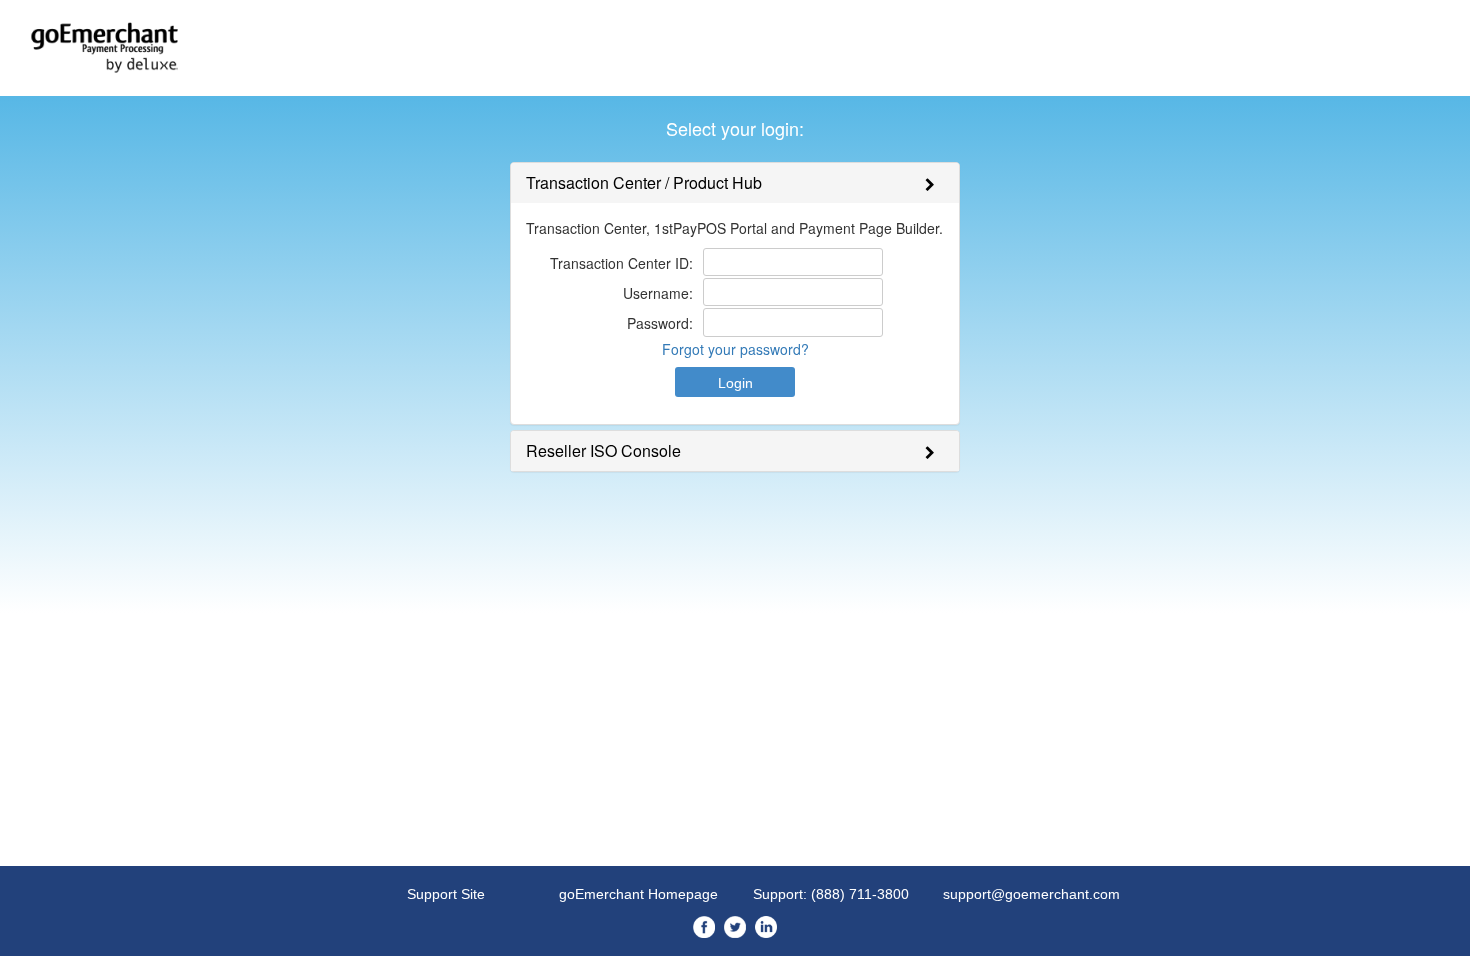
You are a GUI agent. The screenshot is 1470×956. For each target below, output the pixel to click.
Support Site (446, 894)
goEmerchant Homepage (638, 894)
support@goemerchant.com (1031, 894)
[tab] (735, 183)
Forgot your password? (735, 349)
